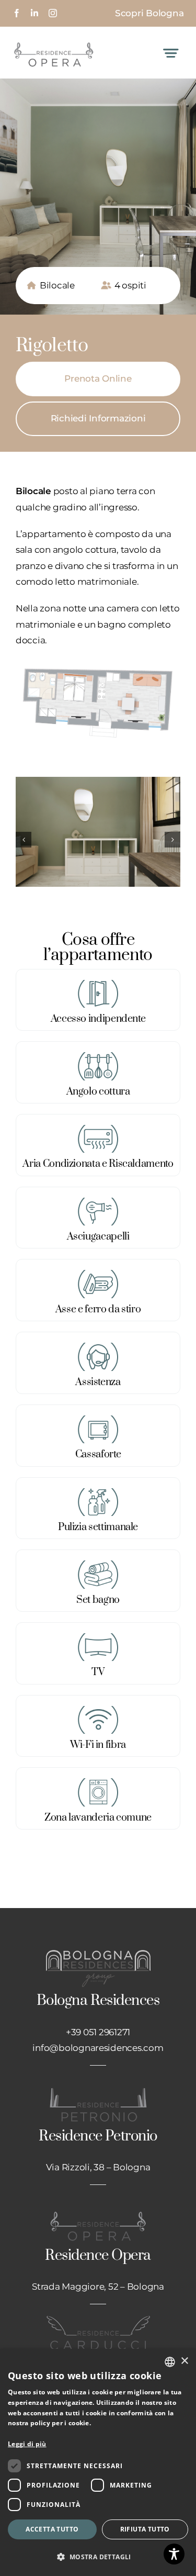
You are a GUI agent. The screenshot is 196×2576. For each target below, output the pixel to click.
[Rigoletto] (98, 663)
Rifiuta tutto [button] (145, 2529)
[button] (24, 840)
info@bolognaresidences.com (98, 2048)
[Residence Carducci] (98, 2319)
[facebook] (17, 13)
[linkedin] (34, 13)
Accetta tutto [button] (52, 2529)
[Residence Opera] (54, 42)
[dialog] (98, 2462)
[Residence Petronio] (98, 2091)
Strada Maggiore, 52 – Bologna (98, 2287)
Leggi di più (27, 2444)
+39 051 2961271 (98, 2032)
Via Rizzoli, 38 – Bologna (98, 2167)
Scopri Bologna (149, 13)
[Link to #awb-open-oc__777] (171, 53)
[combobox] (170, 2362)
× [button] (184, 2361)
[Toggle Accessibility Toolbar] (174, 2554)
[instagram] (53, 13)
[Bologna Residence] (98, 1954)
